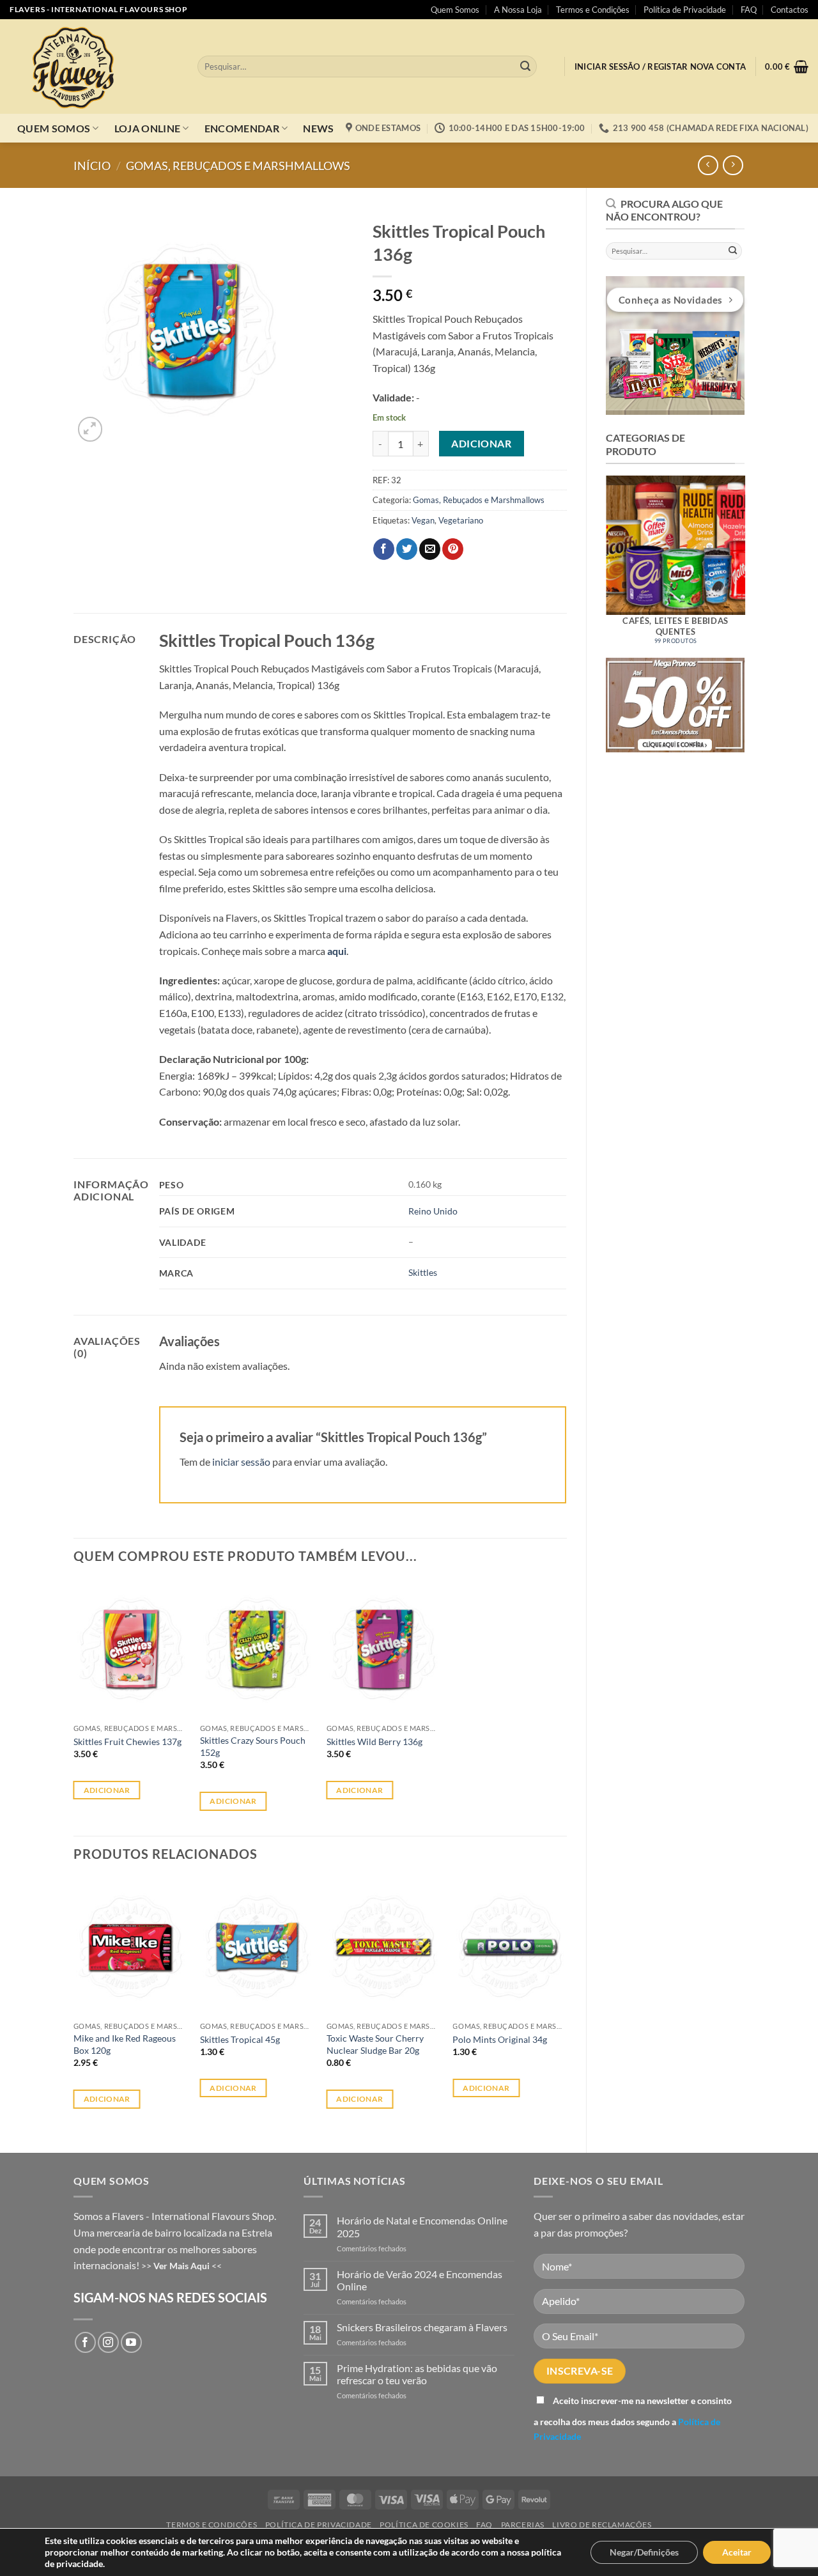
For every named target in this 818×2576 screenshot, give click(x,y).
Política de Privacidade (685, 10)
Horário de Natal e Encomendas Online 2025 (422, 2226)
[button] (660, 67)
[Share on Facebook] (384, 549)
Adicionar (481, 444)
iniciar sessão (241, 1462)
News (318, 128)
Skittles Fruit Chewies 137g (127, 1742)
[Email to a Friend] (430, 549)
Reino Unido (433, 1211)
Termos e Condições (593, 10)
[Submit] (525, 66)
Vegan (423, 520)
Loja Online (148, 128)
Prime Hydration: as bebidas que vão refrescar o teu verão (417, 2374)
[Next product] (708, 165)
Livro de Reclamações (602, 2525)
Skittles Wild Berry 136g (374, 1742)
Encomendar (242, 128)
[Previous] (592, 559)
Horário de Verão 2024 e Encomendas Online (420, 2280)
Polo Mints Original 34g (500, 2039)
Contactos (790, 10)
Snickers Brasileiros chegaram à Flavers (422, 2327)
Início (92, 166)
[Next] (758, 559)
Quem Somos (455, 10)
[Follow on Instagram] (108, 2342)
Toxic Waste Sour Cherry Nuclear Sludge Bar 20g (375, 2044)
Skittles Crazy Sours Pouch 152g (253, 1746)
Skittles (423, 1272)
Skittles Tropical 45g (240, 2039)
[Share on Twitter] (407, 549)
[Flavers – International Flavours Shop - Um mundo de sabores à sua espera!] (94, 66)
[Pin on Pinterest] (453, 549)
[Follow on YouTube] (131, 2342)
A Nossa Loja (518, 10)
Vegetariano (461, 520)
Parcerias (523, 2525)
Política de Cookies (424, 2525)
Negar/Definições (644, 2552)
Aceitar (737, 2552)
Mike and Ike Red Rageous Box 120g (125, 2044)
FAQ (749, 10)
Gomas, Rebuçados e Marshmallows (238, 166)
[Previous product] (733, 165)
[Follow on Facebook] (85, 2342)
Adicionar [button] (107, 1790)
